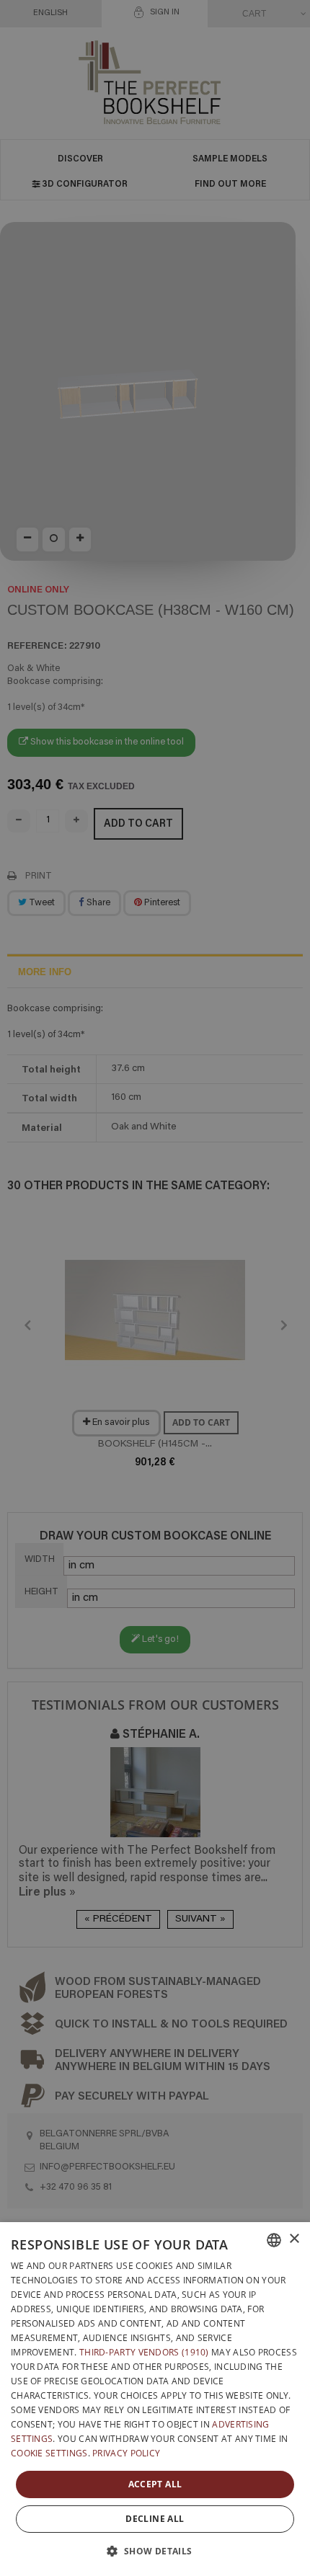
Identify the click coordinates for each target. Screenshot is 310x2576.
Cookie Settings (49, 2453)
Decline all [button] (155, 2519)
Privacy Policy (126, 2453)
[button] (155, 2551)
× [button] (294, 2239)
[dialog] (155, 2399)
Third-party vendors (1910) (144, 2352)
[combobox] (274, 2240)
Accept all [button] (155, 2484)
